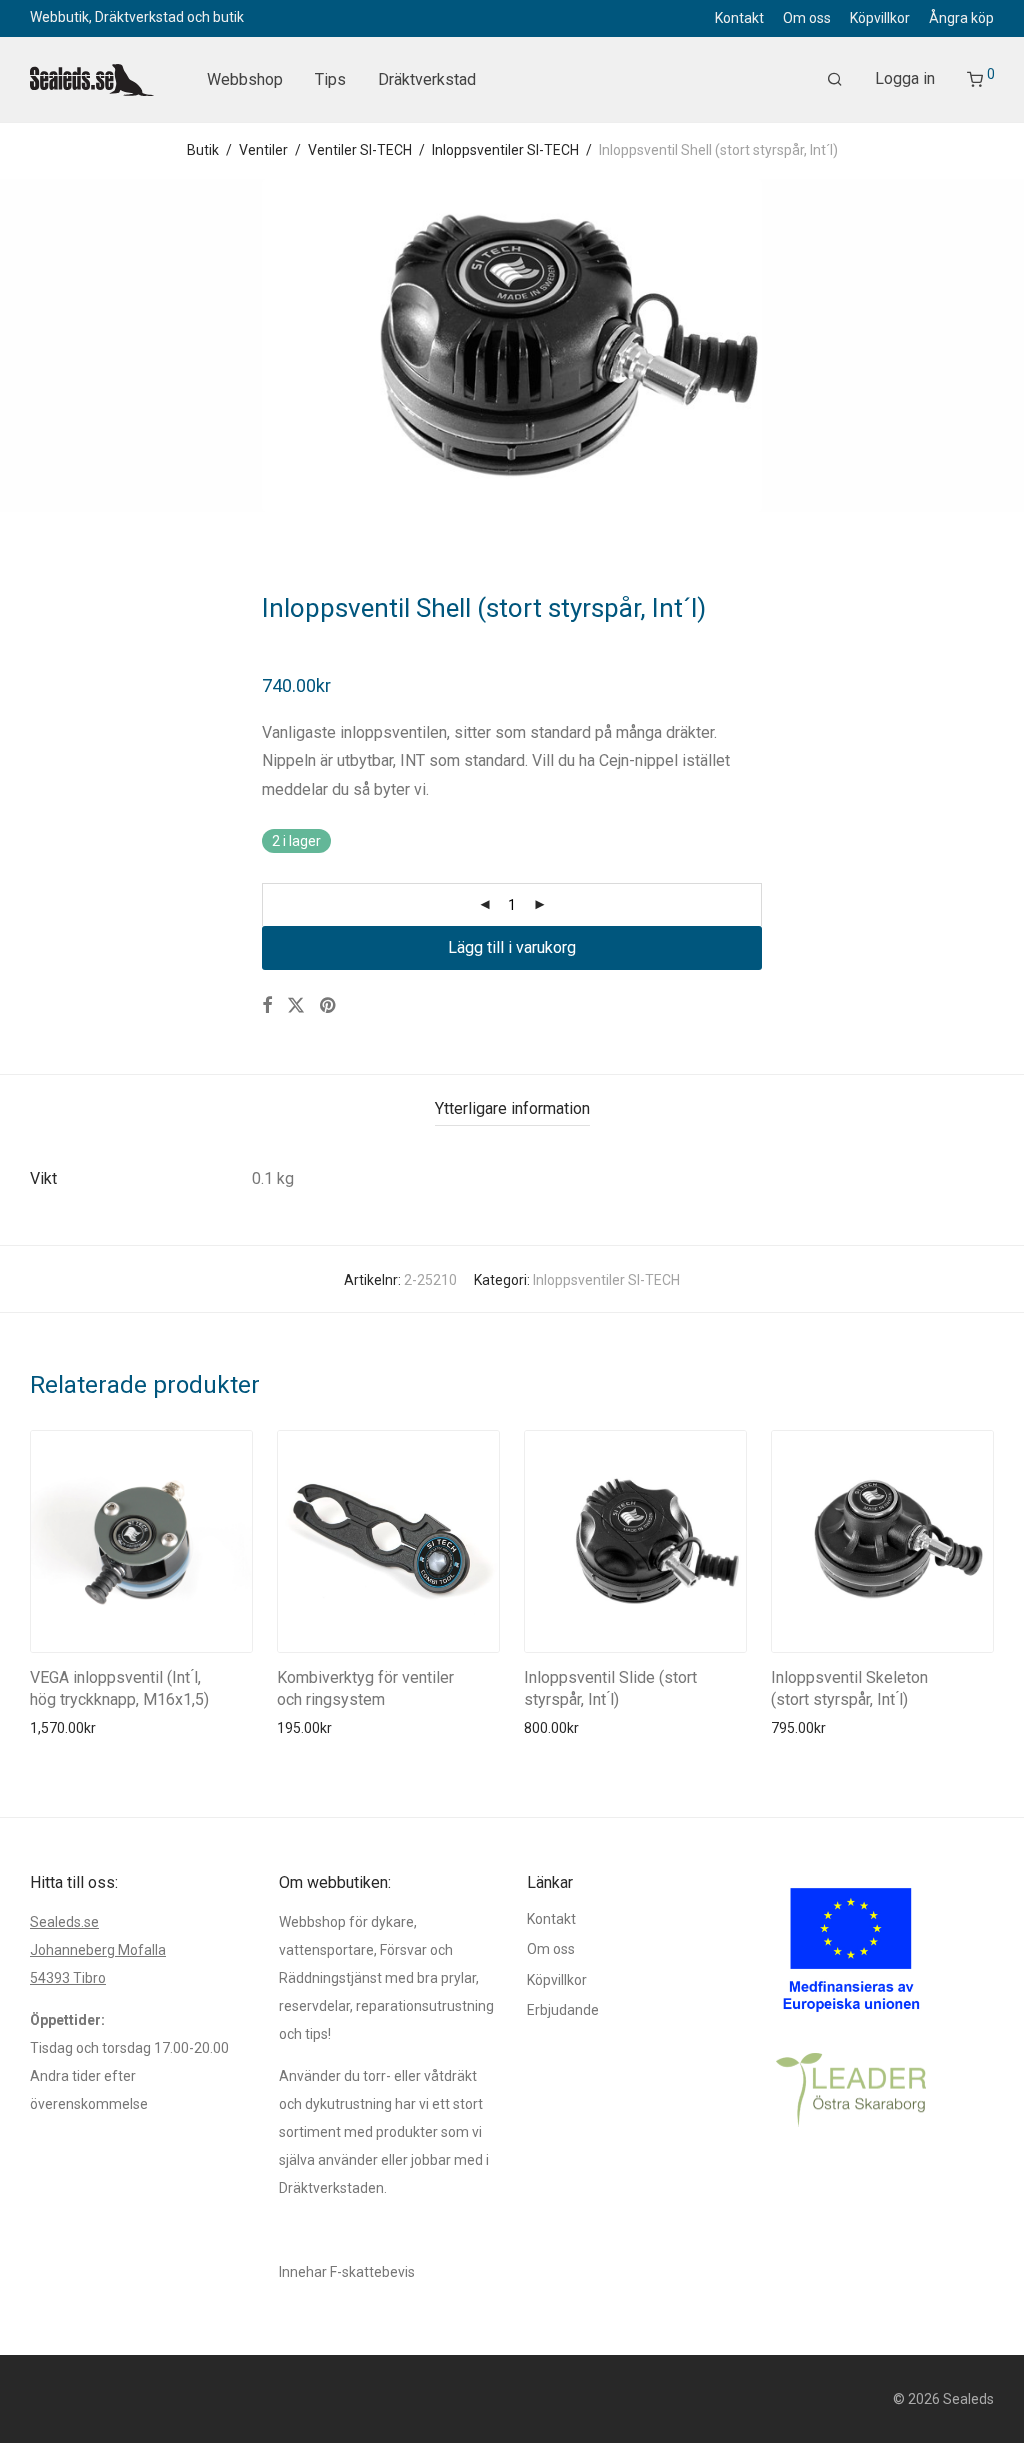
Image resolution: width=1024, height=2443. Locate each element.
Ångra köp (961, 18)
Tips (330, 79)
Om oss (807, 18)
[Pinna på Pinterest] (329, 1006)
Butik (203, 150)
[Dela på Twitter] (296, 1006)
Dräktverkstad (427, 79)
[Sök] (835, 80)
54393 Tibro (68, 1978)
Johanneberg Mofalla (98, 1950)
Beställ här (57, 1728)
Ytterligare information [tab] (512, 1108)
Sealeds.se (64, 1922)
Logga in (905, 78)
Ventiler (263, 150)
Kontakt (739, 18)
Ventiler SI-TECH (360, 150)
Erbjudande (563, 2010)
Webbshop (245, 79)
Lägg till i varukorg (512, 947)
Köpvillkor (880, 18)
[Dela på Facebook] (267, 1006)
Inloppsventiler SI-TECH (505, 150)
